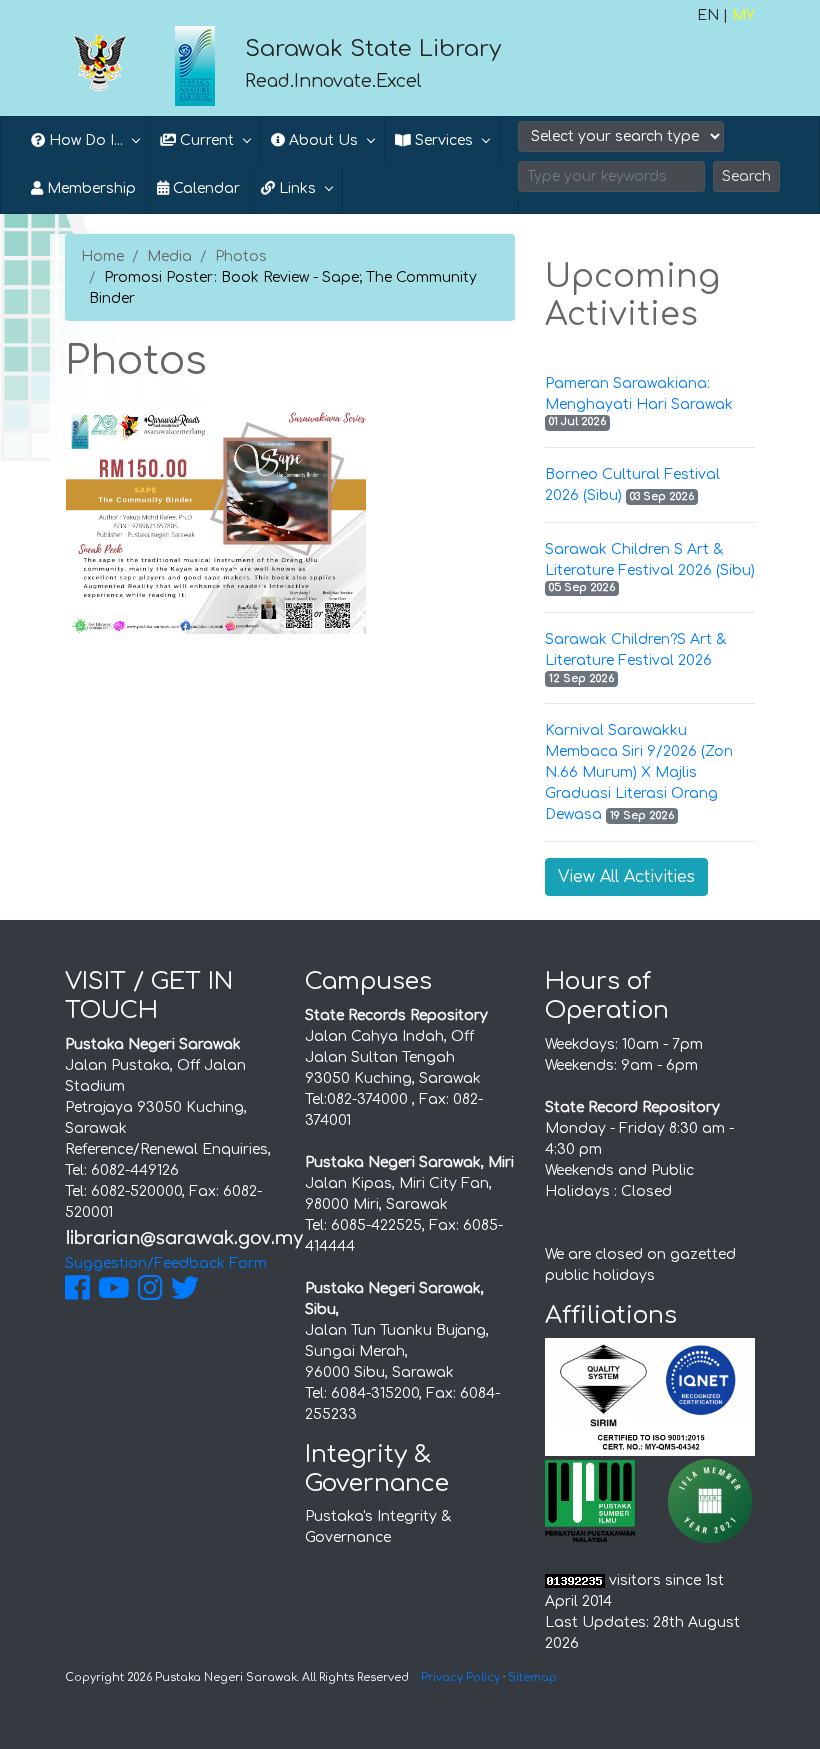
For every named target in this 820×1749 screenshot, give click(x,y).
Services (442, 140)
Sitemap (532, 1677)
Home (102, 256)
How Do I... (84, 140)
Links (295, 188)
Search (746, 176)
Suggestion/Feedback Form (166, 1263)
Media (169, 256)
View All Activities (626, 877)
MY (743, 15)
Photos (241, 256)
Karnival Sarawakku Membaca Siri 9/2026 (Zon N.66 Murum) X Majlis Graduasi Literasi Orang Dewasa (639, 772)
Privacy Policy (460, 1677)
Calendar (204, 188)
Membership (89, 188)
